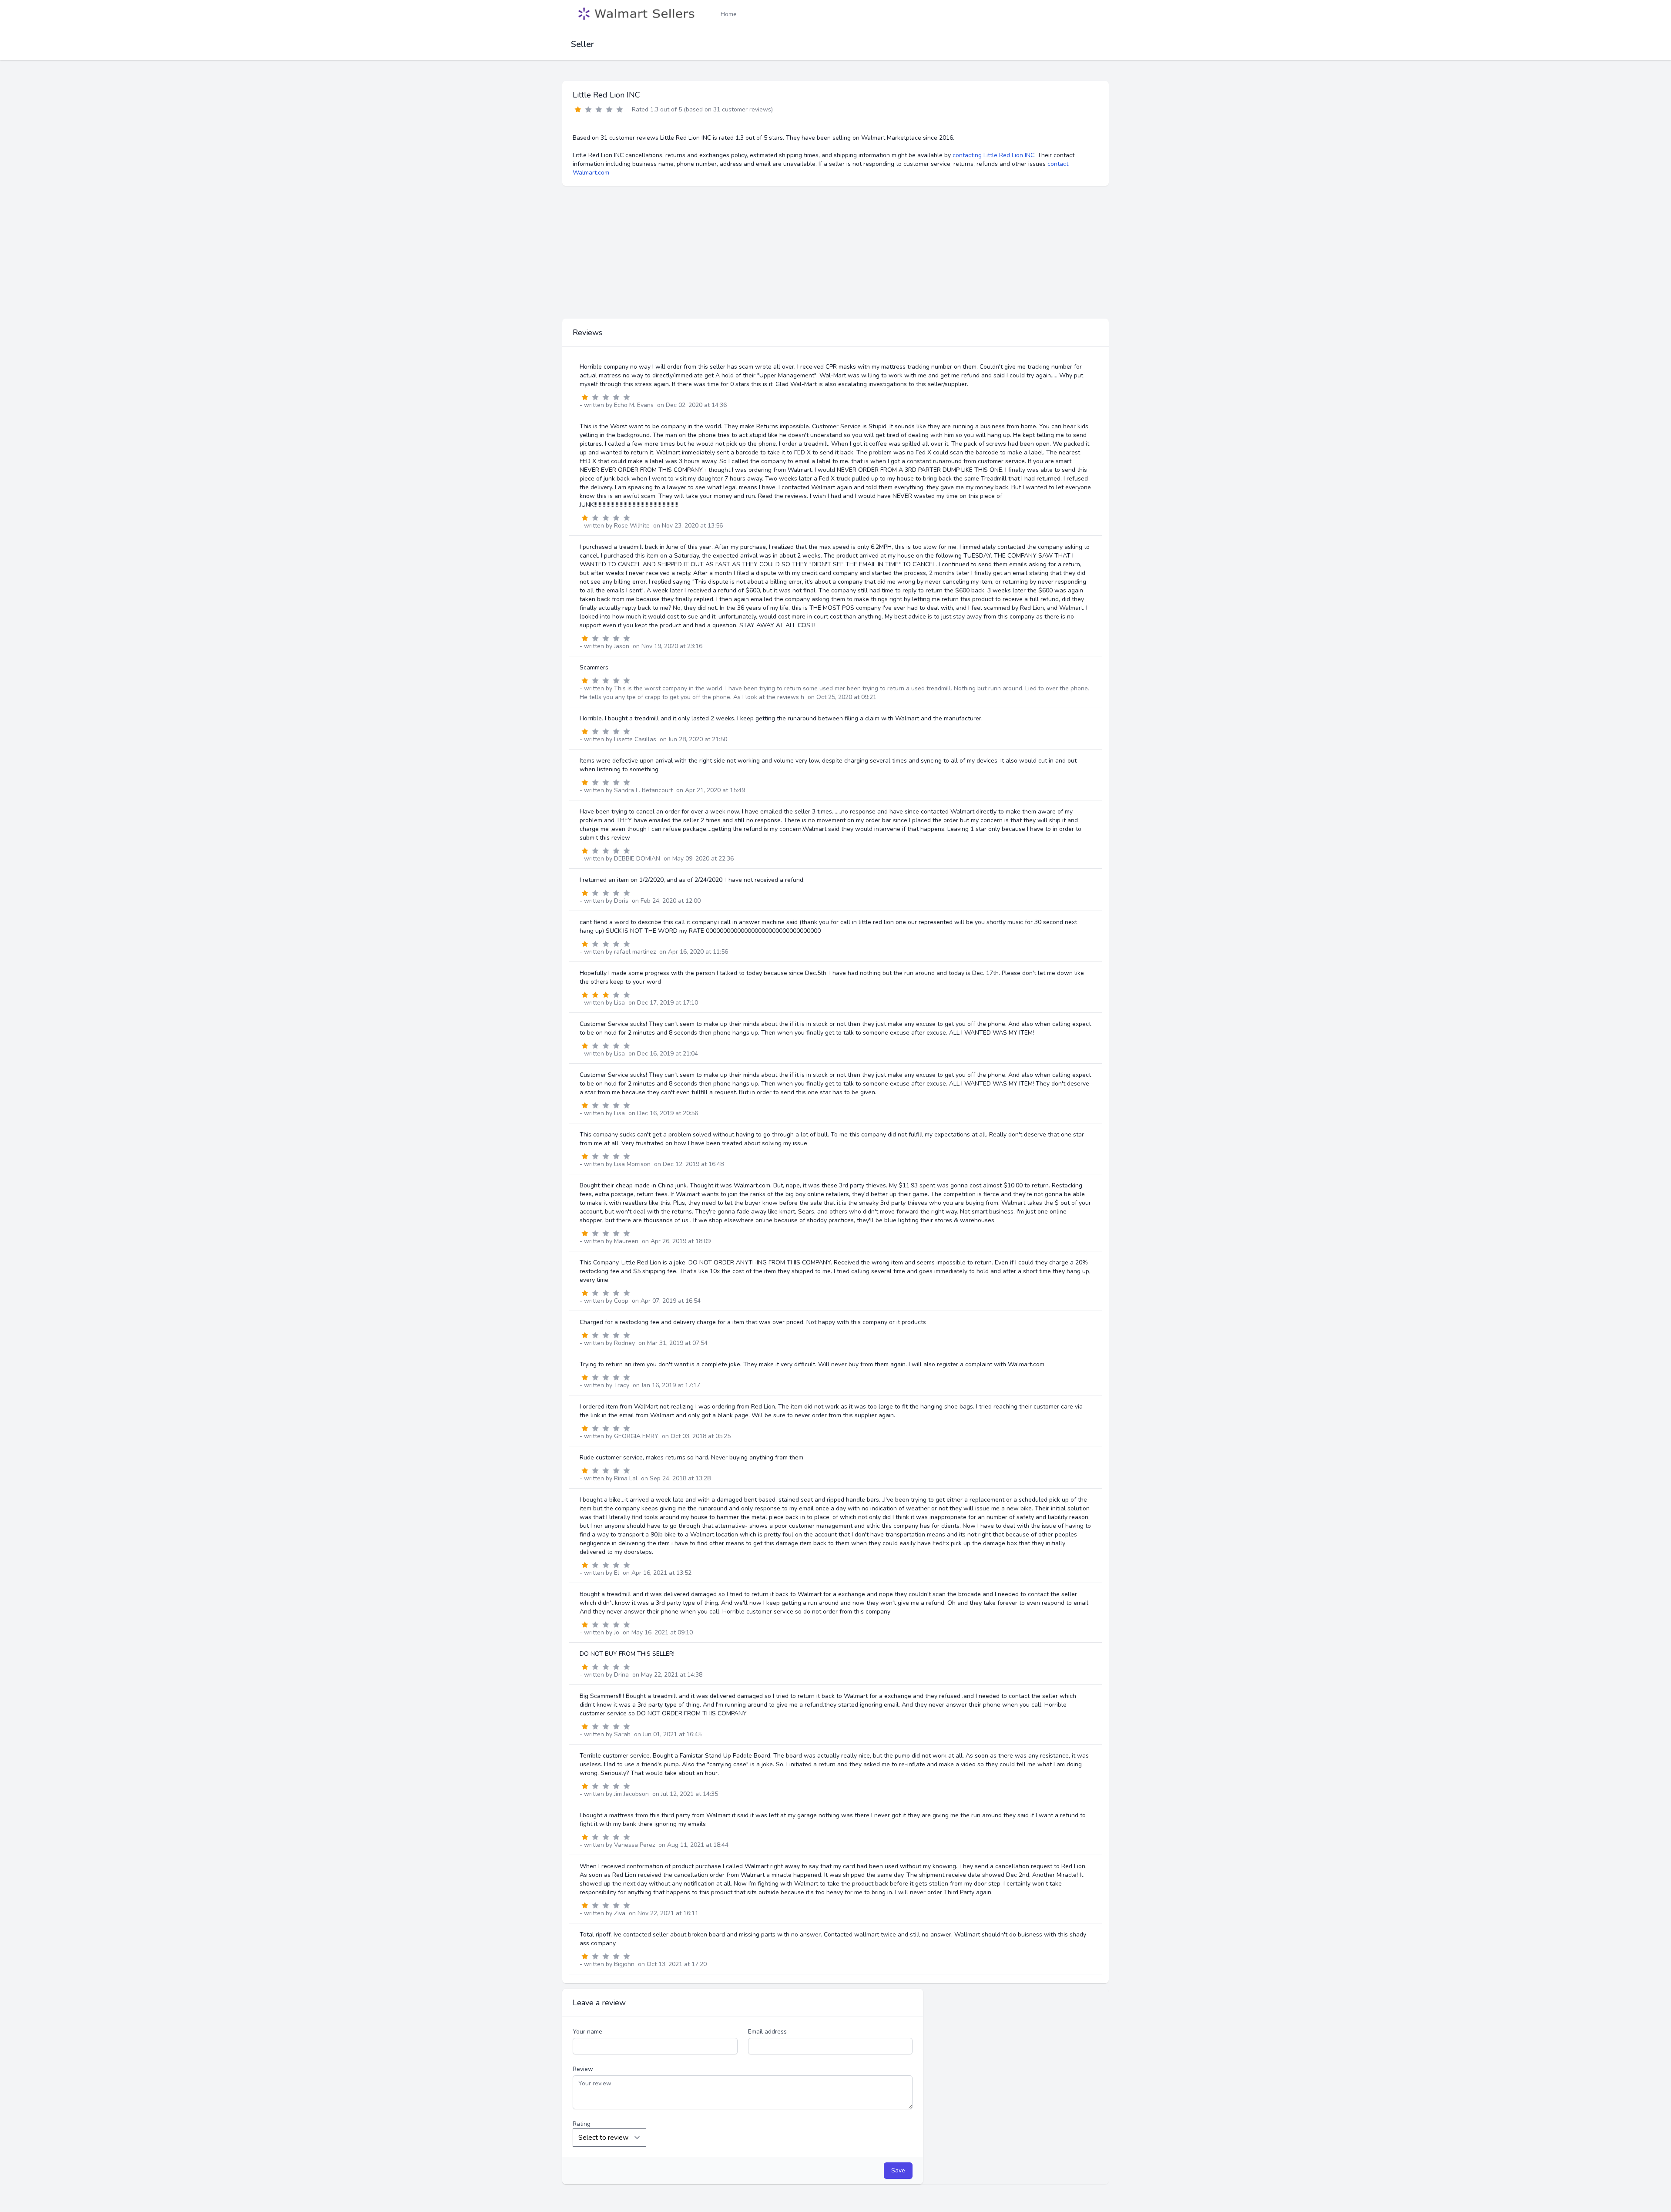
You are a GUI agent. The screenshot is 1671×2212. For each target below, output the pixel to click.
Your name (587, 2032)
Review (583, 2069)
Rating (582, 2124)
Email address (767, 2032)
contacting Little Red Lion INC (993, 155)
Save (898, 2170)
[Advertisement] (835, 252)
